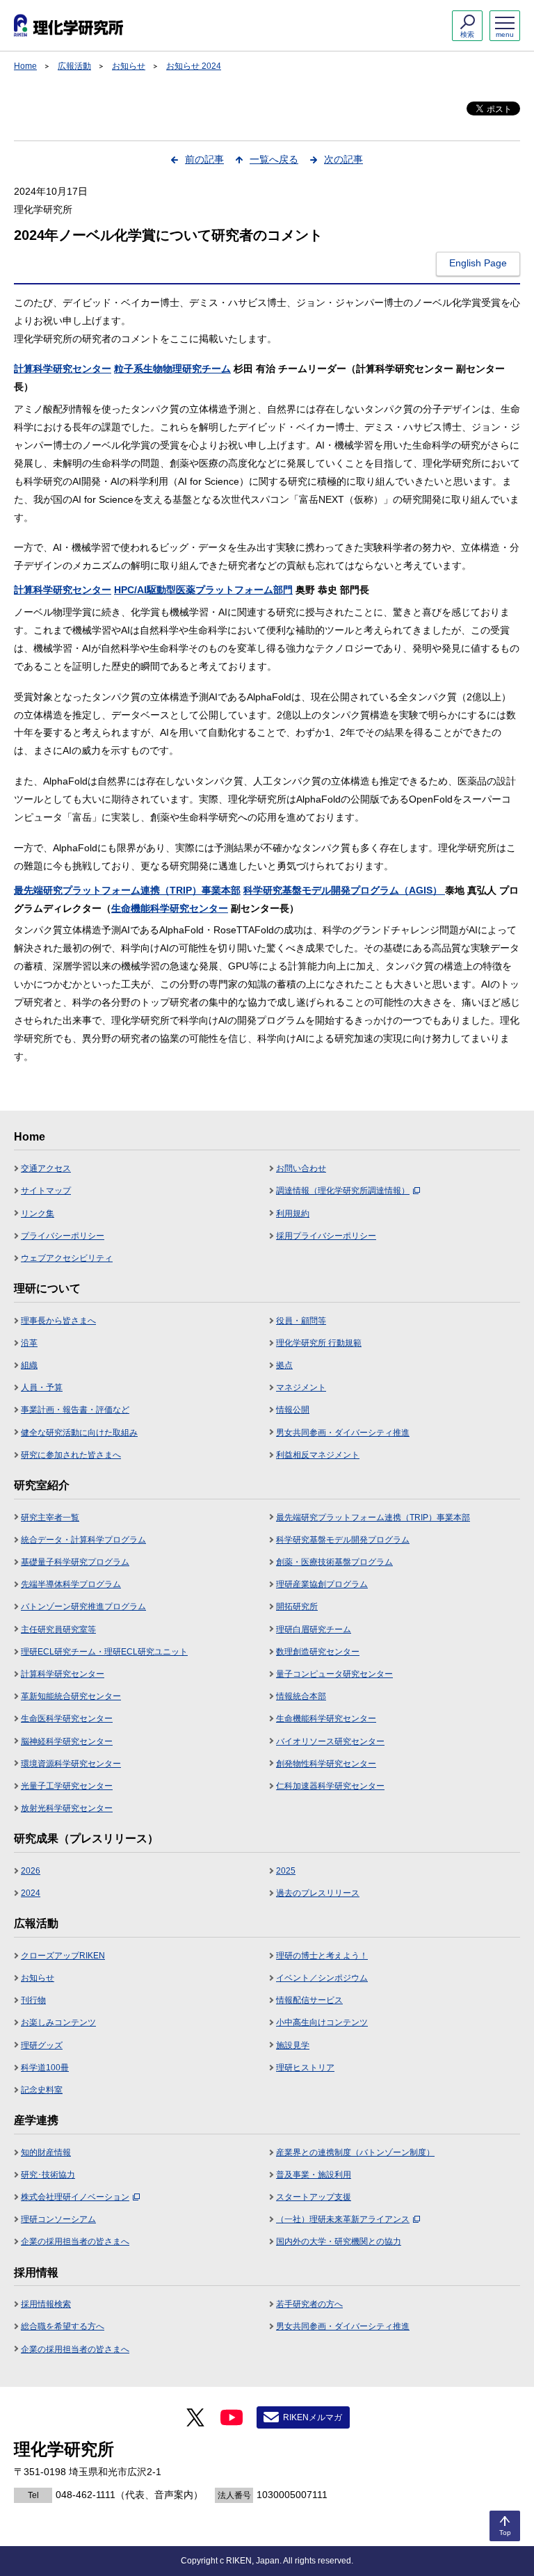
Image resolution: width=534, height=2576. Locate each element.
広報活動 (74, 66)
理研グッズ (42, 2045)
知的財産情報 (46, 2152)
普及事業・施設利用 (314, 2175)
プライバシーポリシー (63, 1236)
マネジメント (301, 1387)
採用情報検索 (46, 2304)
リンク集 (38, 1214)
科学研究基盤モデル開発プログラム (343, 1540)
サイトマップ (46, 1191)
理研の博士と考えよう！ (322, 1956)
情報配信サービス (309, 2000)
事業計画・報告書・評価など (75, 1410)
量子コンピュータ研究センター (334, 1674)
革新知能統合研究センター (71, 1696)
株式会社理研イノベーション (75, 2197)
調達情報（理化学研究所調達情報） (343, 1191)
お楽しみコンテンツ (58, 2022)
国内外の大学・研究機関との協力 (339, 2241)
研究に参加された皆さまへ (71, 1455)
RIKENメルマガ (313, 2417)
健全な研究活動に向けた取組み (79, 1433)
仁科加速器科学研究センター (330, 1786)
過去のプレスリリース (318, 1893)
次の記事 (343, 159)
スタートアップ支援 (314, 2197)
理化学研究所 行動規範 (319, 1343)
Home (25, 66)
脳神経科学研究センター (67, 1741)
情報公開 (293, 1410)
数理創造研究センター (318, 1652)
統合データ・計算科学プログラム (83, 1540)
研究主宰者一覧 (50, 1518)
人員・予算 (42, 1387)
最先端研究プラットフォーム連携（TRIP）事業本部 (127, 890)
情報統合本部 (301, 1696)
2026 (31, 1871)
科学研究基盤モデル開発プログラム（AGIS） (344, 890)
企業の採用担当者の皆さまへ (75, 2241)
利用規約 (293, 1214)
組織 (29, 1365)
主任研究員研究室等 (58, 1629)
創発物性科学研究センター (326, 1764)
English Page (478, 263)
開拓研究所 (297, 1607)
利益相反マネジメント (318, 1455)
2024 (31, 1893)
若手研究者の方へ (309, 2304)
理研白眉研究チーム (314, 1629)
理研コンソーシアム (58, 2219)
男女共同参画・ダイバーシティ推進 (343, 1433)
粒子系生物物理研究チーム (172, 369)
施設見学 (293, 2045)
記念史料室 (42, 2090)
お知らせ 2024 (194, 66)
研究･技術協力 (48, 2175)
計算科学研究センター (63, 369)
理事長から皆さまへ (58, 1321)
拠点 (284, 1365)
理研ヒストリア (305, 2068)
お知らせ (129, 66)
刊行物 (33, 2000)
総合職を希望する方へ (63, 2326)
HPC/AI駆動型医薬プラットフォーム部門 (203, 590)
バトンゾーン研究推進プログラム (83, 1607)
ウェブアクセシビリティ (67, 1258)
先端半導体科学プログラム (71, 1584)
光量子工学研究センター (67, 1786)
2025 (286, 1871)
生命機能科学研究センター (170, 908)
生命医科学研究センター (67, 1718)
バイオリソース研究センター (330, 1741)
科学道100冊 (45, 2068)
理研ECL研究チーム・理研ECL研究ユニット (104, 1652)
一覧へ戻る (274, 159)
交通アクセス (46, 1168)
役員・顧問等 (301, 1321)
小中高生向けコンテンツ (322, 2022)
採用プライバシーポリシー (326, 1236)
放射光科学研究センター (67, 1808)
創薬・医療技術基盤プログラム (334, 1562)
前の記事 (204, 159)
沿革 (29, 1343)
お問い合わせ (301, 1168)
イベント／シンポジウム (322, 1978)
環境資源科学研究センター (71, 1764)
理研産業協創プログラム (322, 1584)
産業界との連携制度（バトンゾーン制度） (355, 2152)
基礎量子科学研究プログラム (75, 1562)
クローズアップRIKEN (63, 1956)
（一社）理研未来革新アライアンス (343, 2219)
